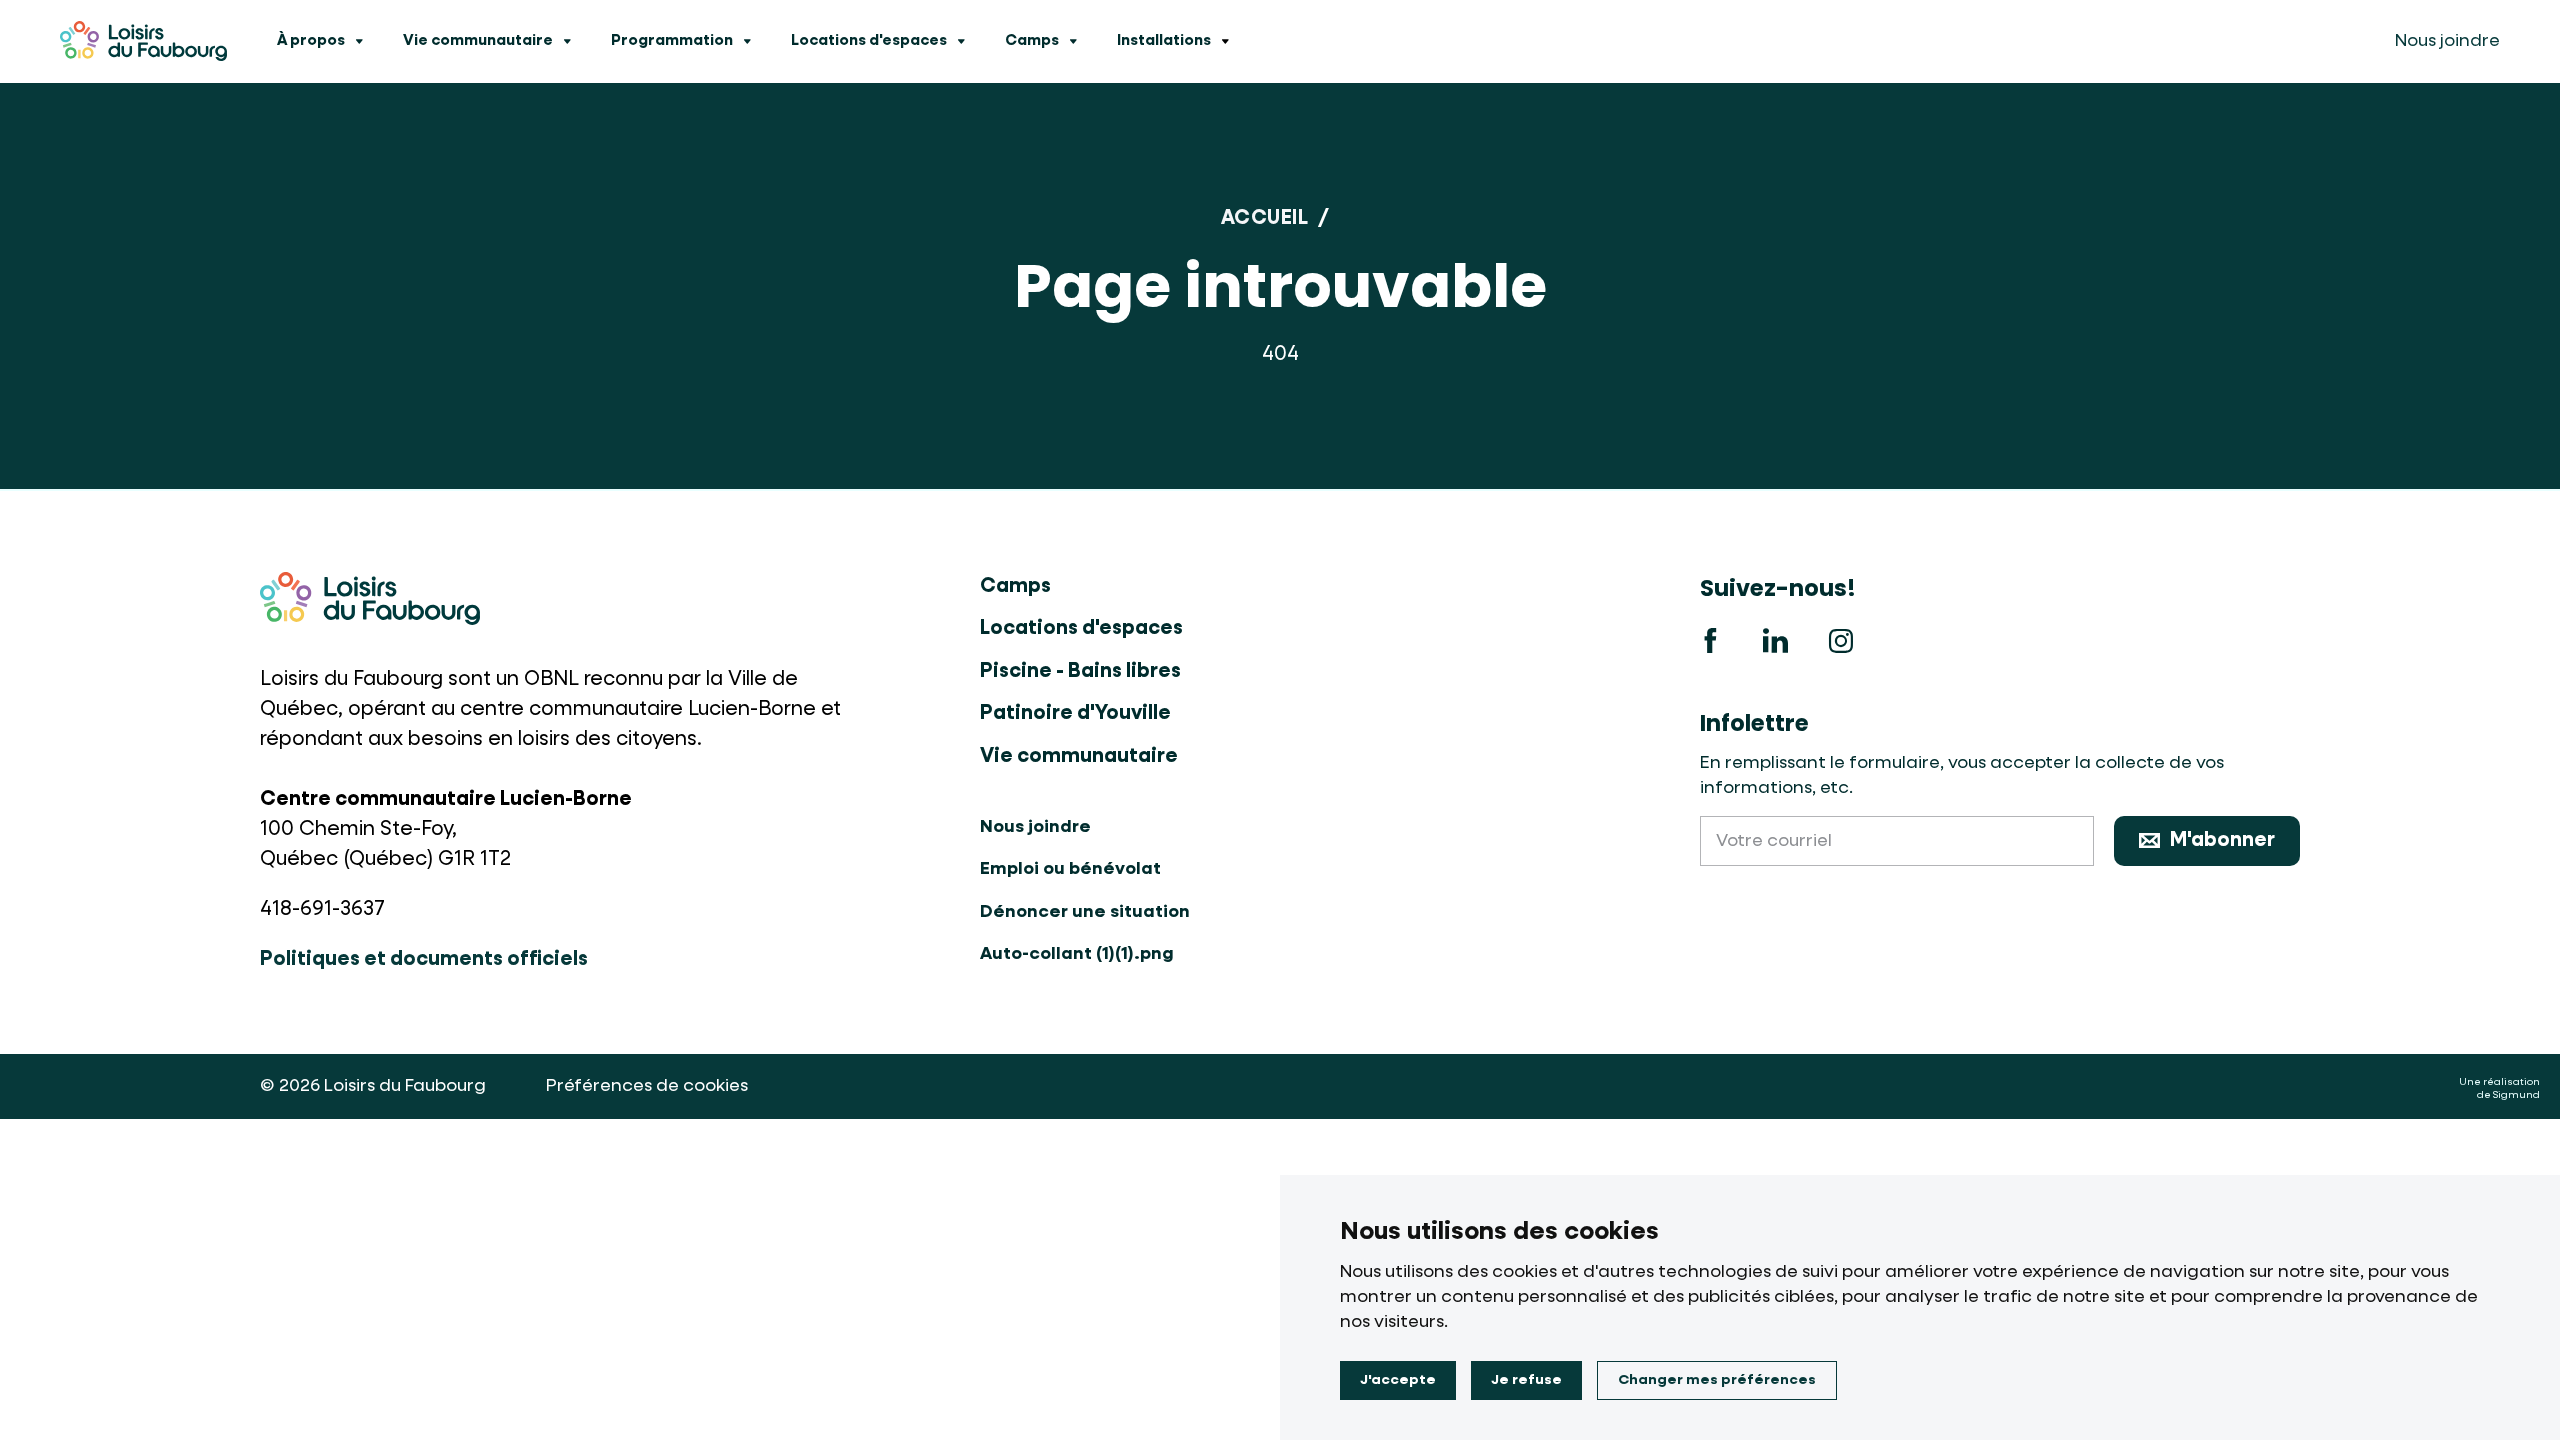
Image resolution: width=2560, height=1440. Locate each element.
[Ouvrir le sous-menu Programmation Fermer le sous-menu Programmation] (747, 41)
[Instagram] (1840, 641)
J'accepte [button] (1398, 1380)
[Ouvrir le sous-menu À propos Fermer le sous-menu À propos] (359, 41)
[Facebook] (1710, 641)
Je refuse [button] (1526, 1380)
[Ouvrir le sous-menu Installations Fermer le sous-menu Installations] (1225, 41)
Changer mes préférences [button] (1717, 1380)
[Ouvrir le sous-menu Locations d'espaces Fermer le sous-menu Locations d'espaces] (961, 41)
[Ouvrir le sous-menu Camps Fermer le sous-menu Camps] (1073, 41)
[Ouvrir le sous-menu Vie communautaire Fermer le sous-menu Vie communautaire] (567, 41)
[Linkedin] (1775, 641)
